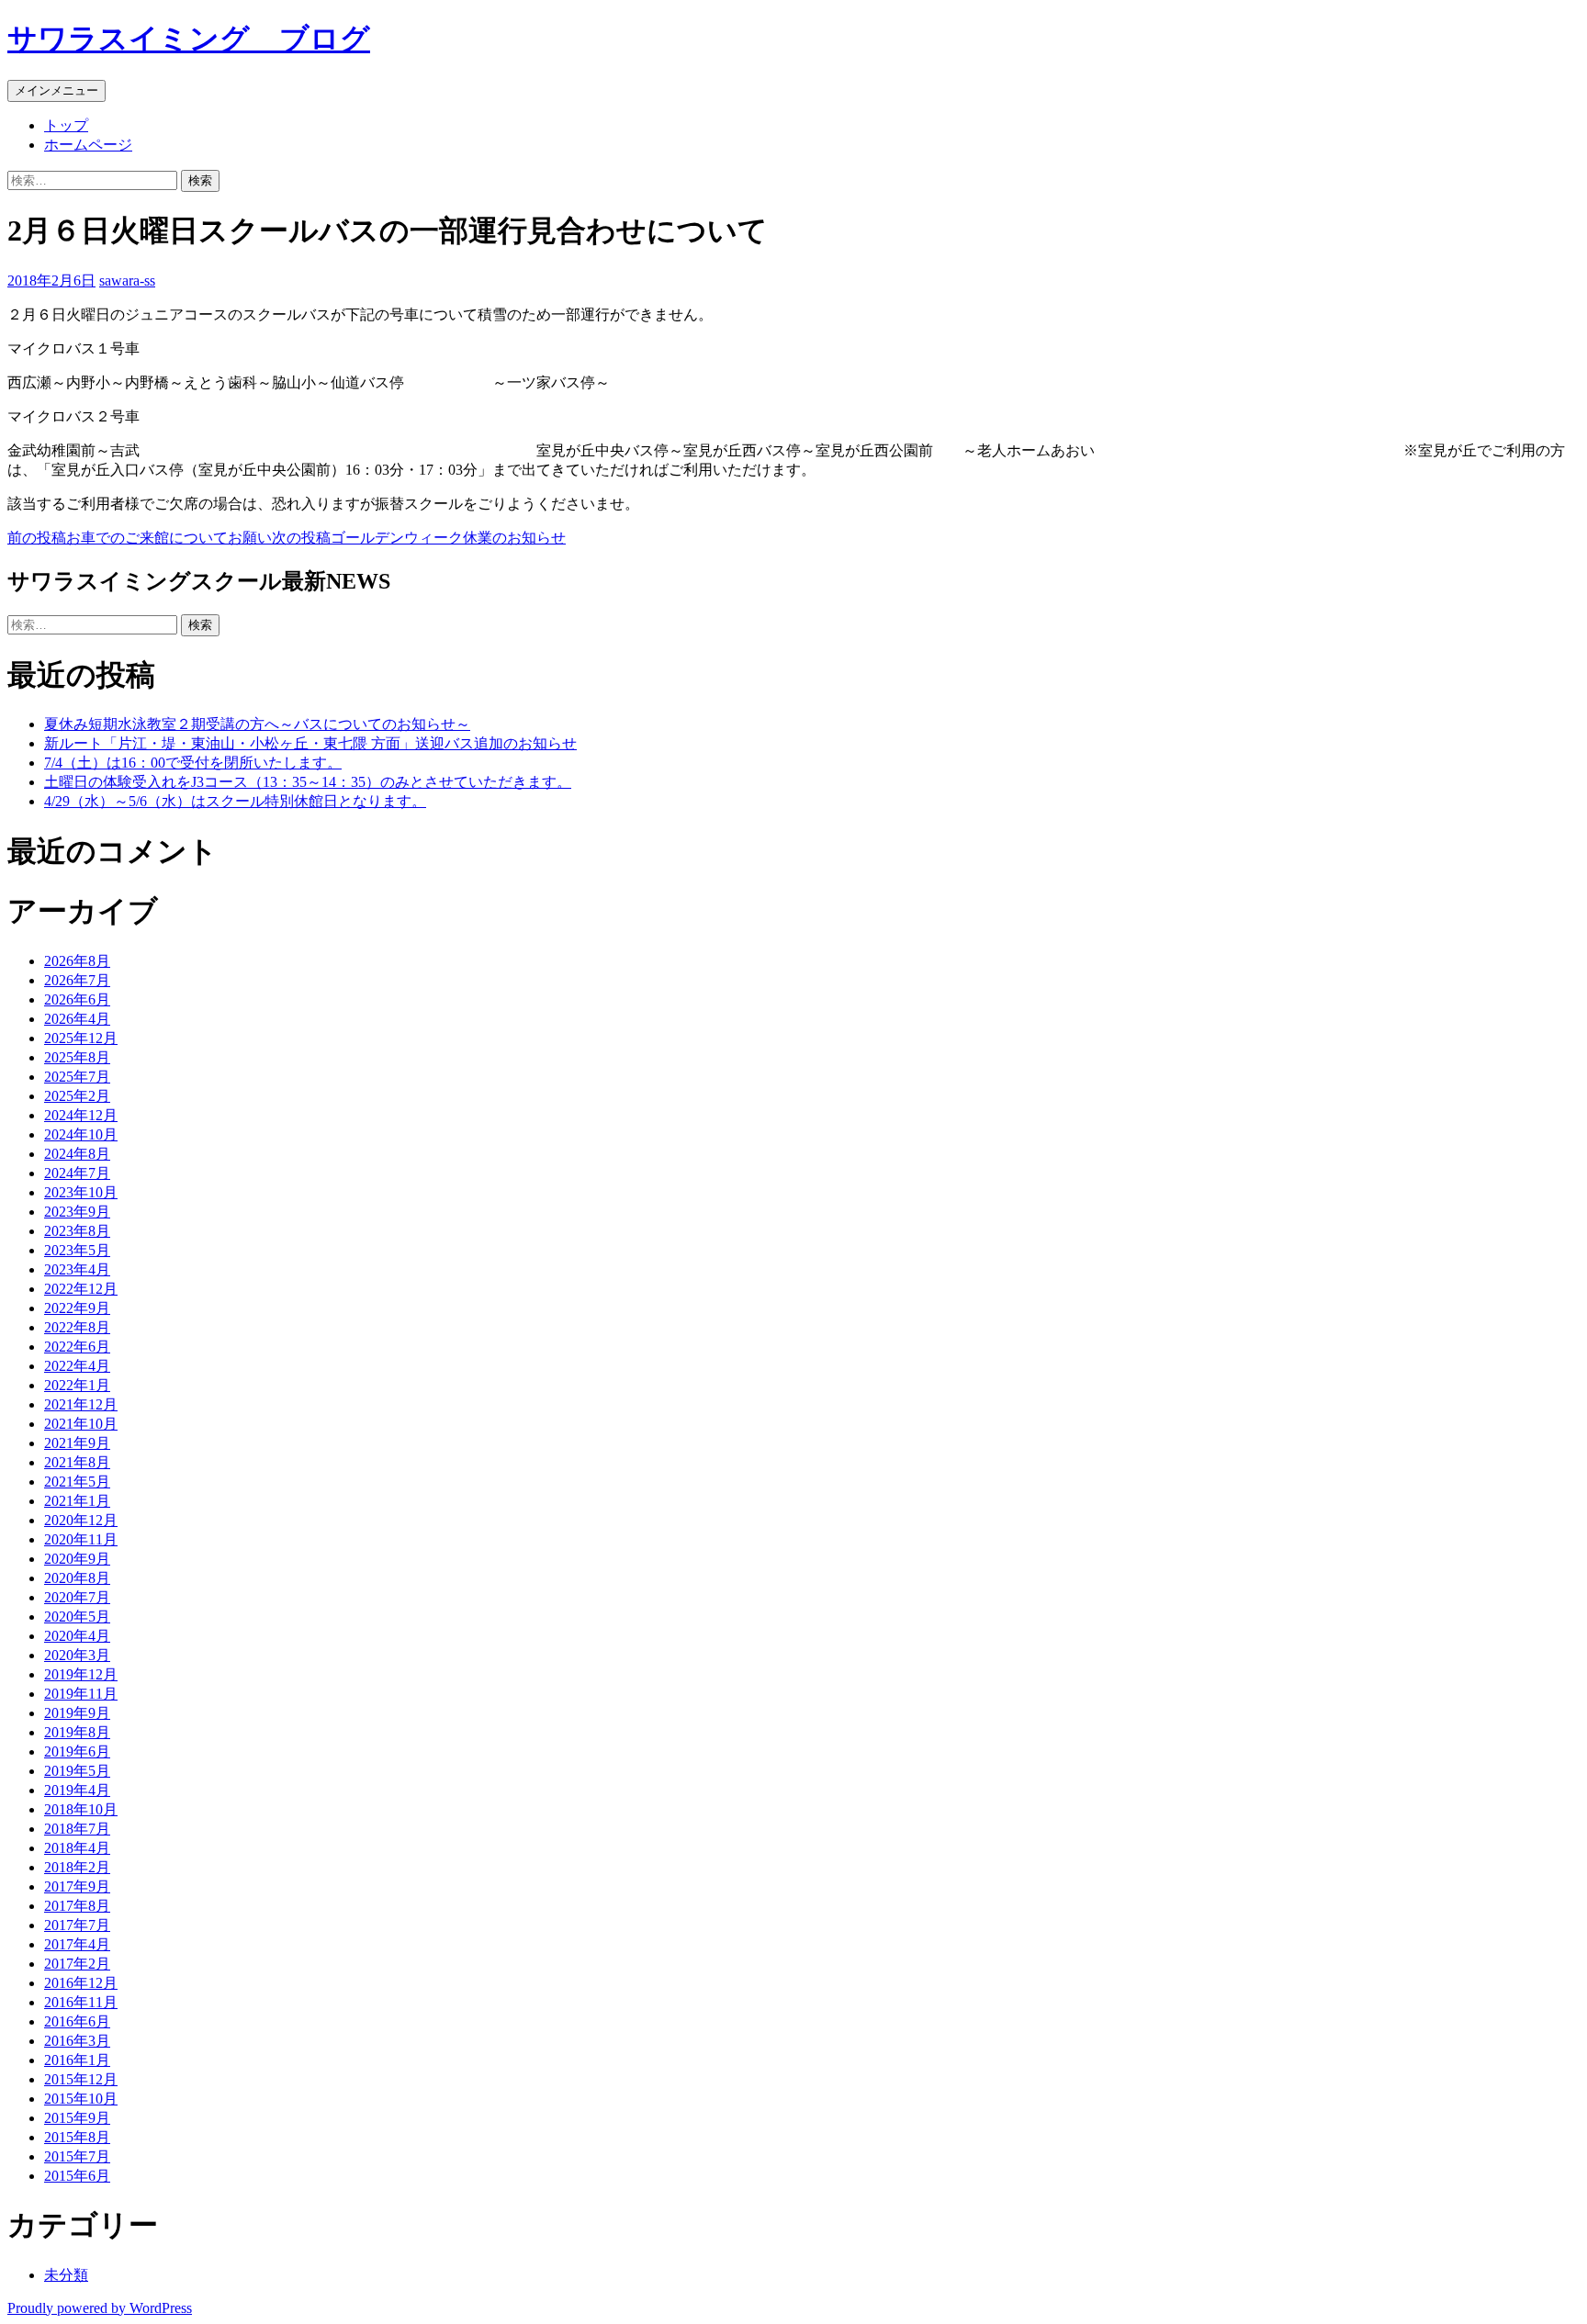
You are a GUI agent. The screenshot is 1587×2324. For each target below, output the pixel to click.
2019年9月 (77, 1713)
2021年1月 (77, 1501)
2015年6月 (77, 2176)
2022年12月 (81, 1289)
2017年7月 (77, 1925)
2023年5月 (77, 1250)
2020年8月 (77, 1578)
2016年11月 (81, 2002)
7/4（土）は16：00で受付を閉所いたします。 (193, 763)
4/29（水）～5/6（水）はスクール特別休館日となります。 (235, 801)
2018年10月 (81, 1809)
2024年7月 (77, 1173)
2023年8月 (77, 1231)
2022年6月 (77, 1347)
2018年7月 (77, 1829)
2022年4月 (77, 1366)
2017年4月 (77, 1944)
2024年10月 (81, 1134)
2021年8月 (77, 1462)
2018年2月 (77, 1867)
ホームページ (88, 145)
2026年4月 (77, 1019)
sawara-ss (127, 281)
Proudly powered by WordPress (100, 2308)
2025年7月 (77, 1077)
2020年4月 (77, 1636)
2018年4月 (77, 1848)
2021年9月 (77, 1443)
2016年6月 (77, 2021)
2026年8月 (77, 961)
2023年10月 (81, 1192)
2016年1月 (77, 2060)
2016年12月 (81, 1983)
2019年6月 (77, 1751)
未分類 (66, 2275)
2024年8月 (77, 1154)
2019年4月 (77, 1790)
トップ (66, 125)
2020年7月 (77, 1597)
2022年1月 (77, 1385)
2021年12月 (81, 1404)
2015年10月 (81, 2099)
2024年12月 (81, 1115)
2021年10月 (81, 1424)
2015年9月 (77, 2118)
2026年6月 (77, 999)
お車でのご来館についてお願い (140, 538)
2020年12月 (81, 1520)
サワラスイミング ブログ (189, 39)
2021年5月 (77, 1482)
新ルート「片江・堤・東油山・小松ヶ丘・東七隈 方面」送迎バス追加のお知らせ (310, 743)
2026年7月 (77, 980)
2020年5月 (77, 1617)
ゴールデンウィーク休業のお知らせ (419, 538)
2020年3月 (77, 1655)
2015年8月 (77, 2137)
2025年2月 (77, 1096)
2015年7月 (77, 2156)
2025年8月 (77, 1057)
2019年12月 (81, 1674)
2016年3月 (77, 2041)
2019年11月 (81, 1694)
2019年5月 (77, 1771)
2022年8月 (77, 1327)
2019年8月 (77, 1732)
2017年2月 (77, 1964)
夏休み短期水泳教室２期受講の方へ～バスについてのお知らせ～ (257, 724)
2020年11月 (81, 1539)
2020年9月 (77, 1559)
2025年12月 (81, 1038)
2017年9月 (77, 1886)
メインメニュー (56, 90)
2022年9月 (77, 1308)
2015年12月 (81, 2079)
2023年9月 (77, 1212)
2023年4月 (77, 1269)
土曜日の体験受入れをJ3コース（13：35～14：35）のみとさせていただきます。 (308, 782)
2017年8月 (77, 1906)
